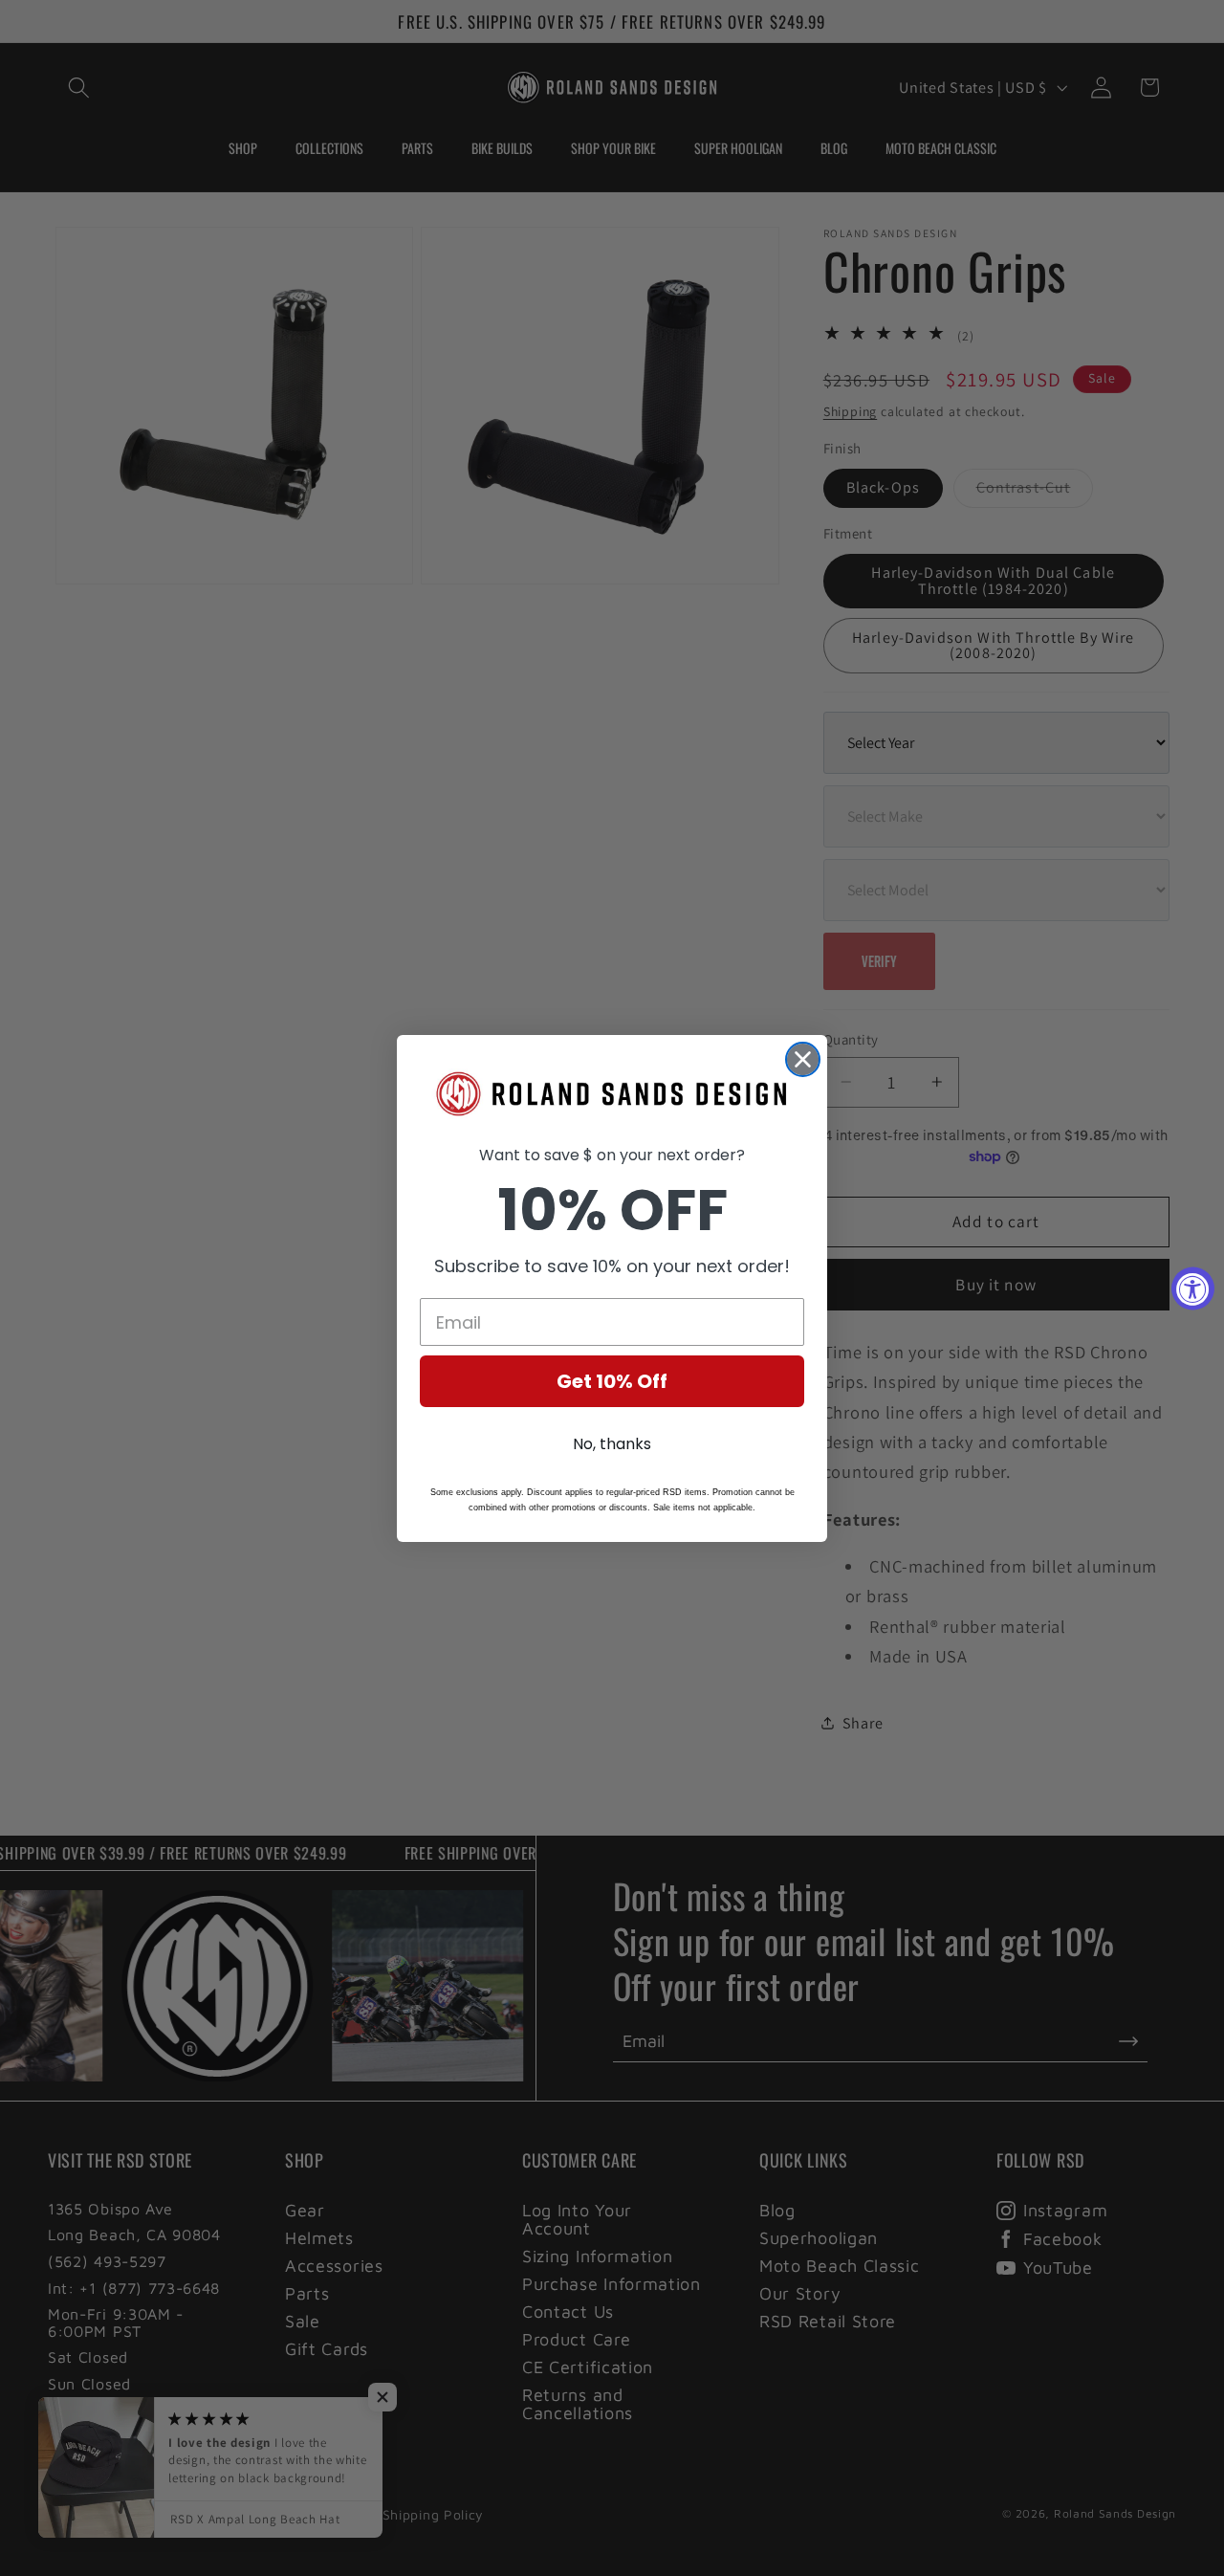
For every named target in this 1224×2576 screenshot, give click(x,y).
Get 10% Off (612, 1381)
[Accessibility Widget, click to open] (1193, 1288)
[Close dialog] (803, 1059)
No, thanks (612, 1444)
